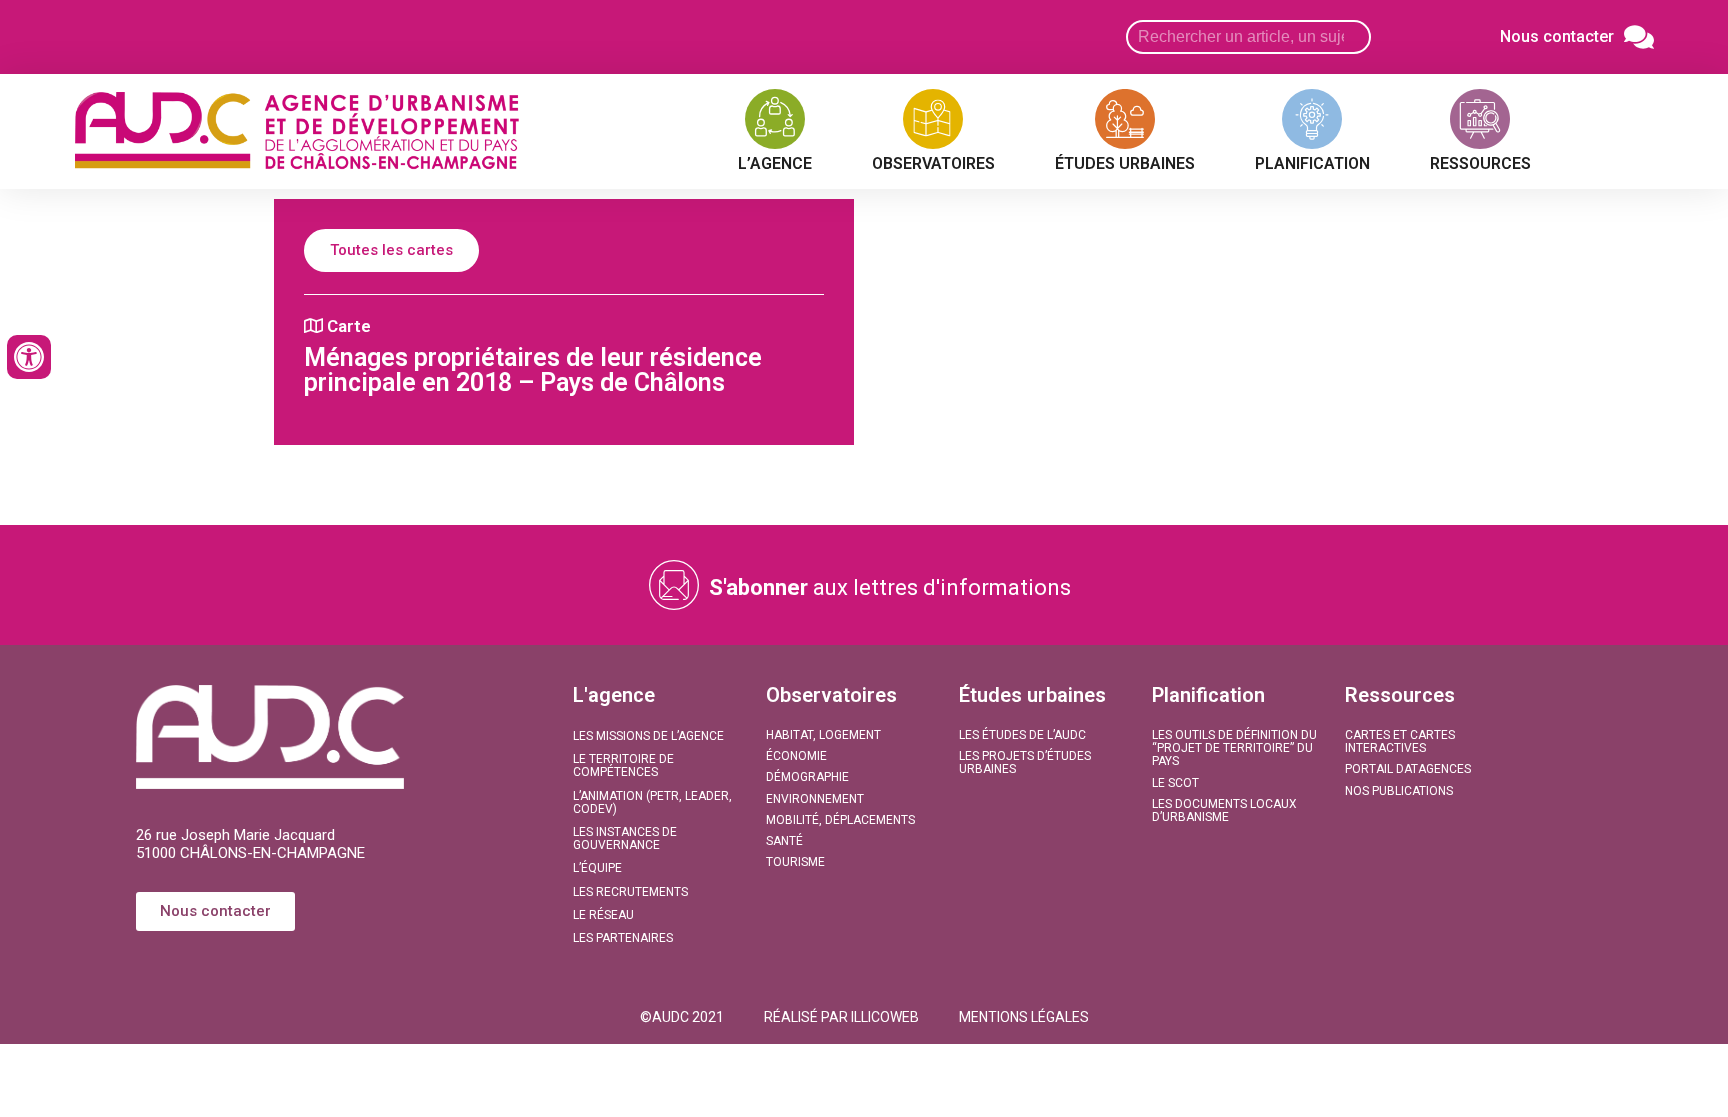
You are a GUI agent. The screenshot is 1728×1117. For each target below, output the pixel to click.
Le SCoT (1175, 783)
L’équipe (597, 868)
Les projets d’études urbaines (1025, 762)
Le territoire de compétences (623, 765)
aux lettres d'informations (890, 587)
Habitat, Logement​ (823, 735)
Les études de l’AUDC (1022, 735)
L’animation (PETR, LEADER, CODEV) (652, 802)
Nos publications (1399, 791)
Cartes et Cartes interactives (1400, 741)
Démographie (807, 777)
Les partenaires (623, 938)
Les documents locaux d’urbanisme (1224, 810)
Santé (784, 841)
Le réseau (603, 915)
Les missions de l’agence (648, 736)
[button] (682, 1017)
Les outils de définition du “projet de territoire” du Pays (1234, 748)
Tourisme (795, 862)
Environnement (815, 799)
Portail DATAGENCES (1408, 769)
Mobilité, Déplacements (840, 820)
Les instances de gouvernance (625, 838)
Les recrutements (630, 892)
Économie (796, 756)
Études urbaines (1032, 695)
